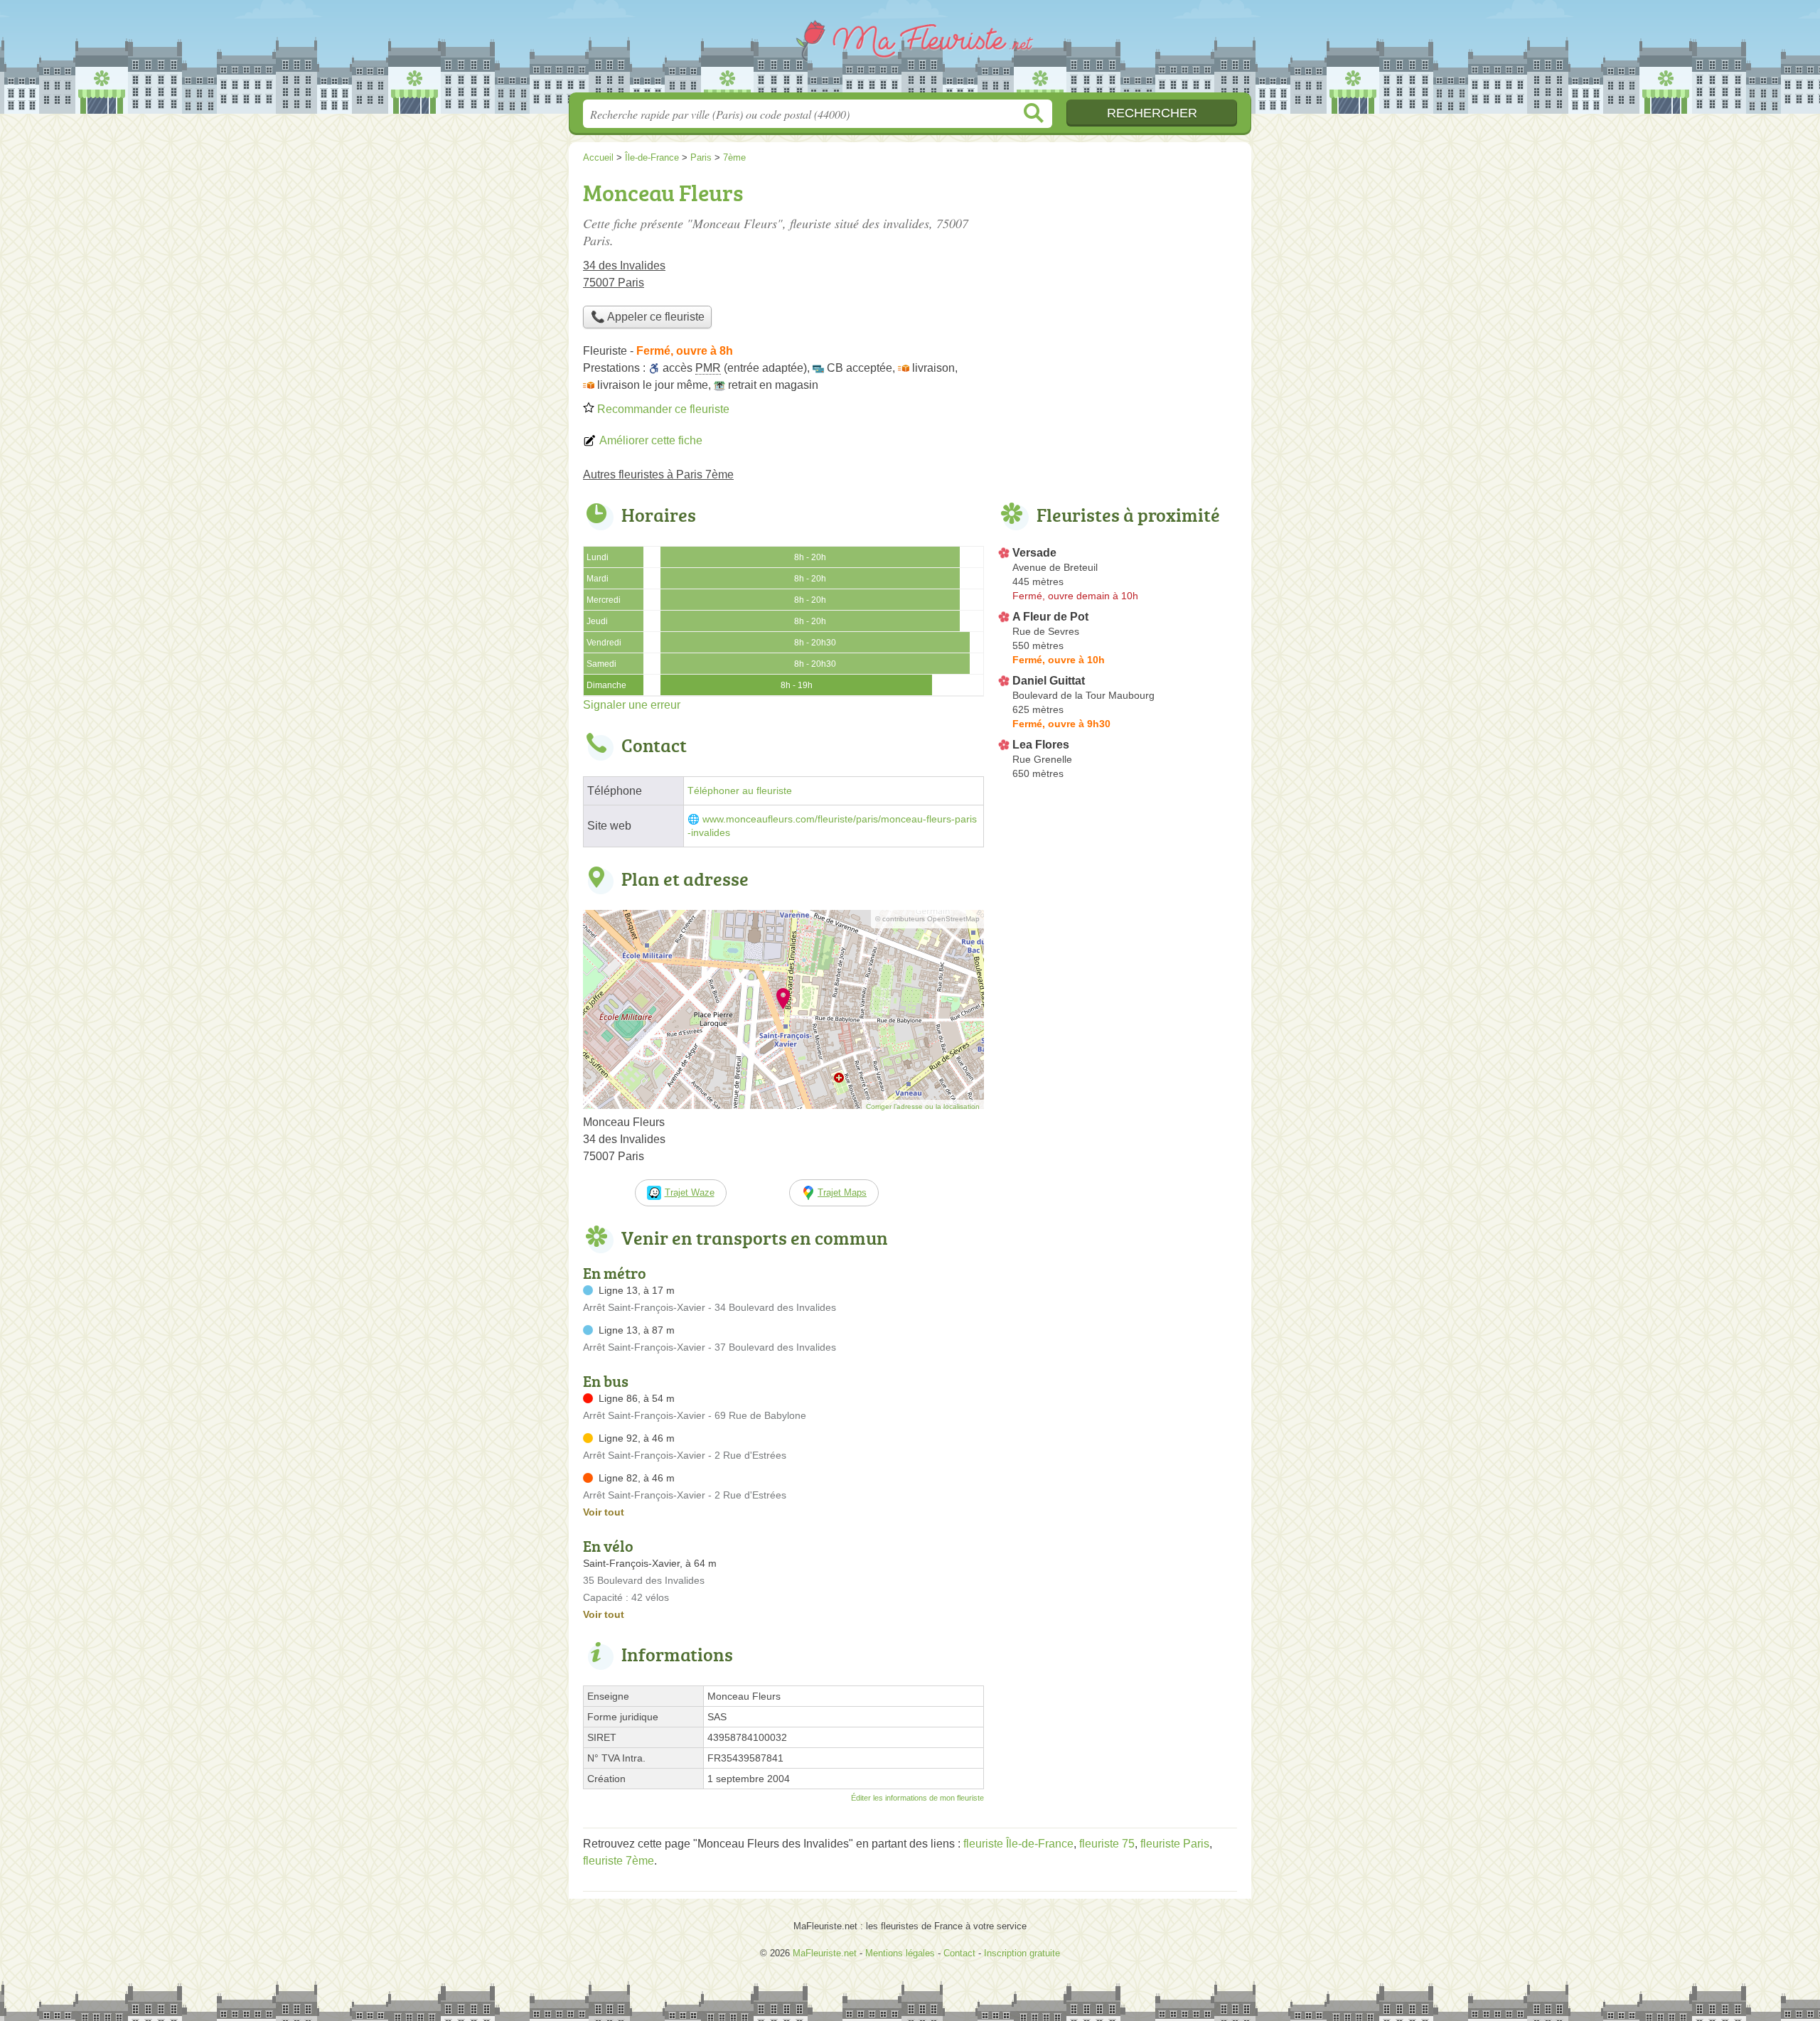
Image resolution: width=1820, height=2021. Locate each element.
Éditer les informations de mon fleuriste (917, 1798)
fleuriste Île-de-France (1018, 1844)
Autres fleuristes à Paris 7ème (658, 475)
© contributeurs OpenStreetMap (927, 919)
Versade (1034, 553)
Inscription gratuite (1022, 1953)
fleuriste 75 (1107, 1844)
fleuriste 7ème (619, 1861)
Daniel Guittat (1049, 681)
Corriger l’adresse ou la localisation (923, 1106)
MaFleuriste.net (910, 50)
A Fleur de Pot (1050, 617)
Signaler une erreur (632, 705)
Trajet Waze (690, 1192)
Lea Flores (1041, 745)
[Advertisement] (1118, 274)
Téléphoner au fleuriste (740, 791)
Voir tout (604, 1512)
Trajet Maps (842, 1192)
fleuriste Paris (1175, 1844)
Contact (959, 1953)
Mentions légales (900, 1953)
